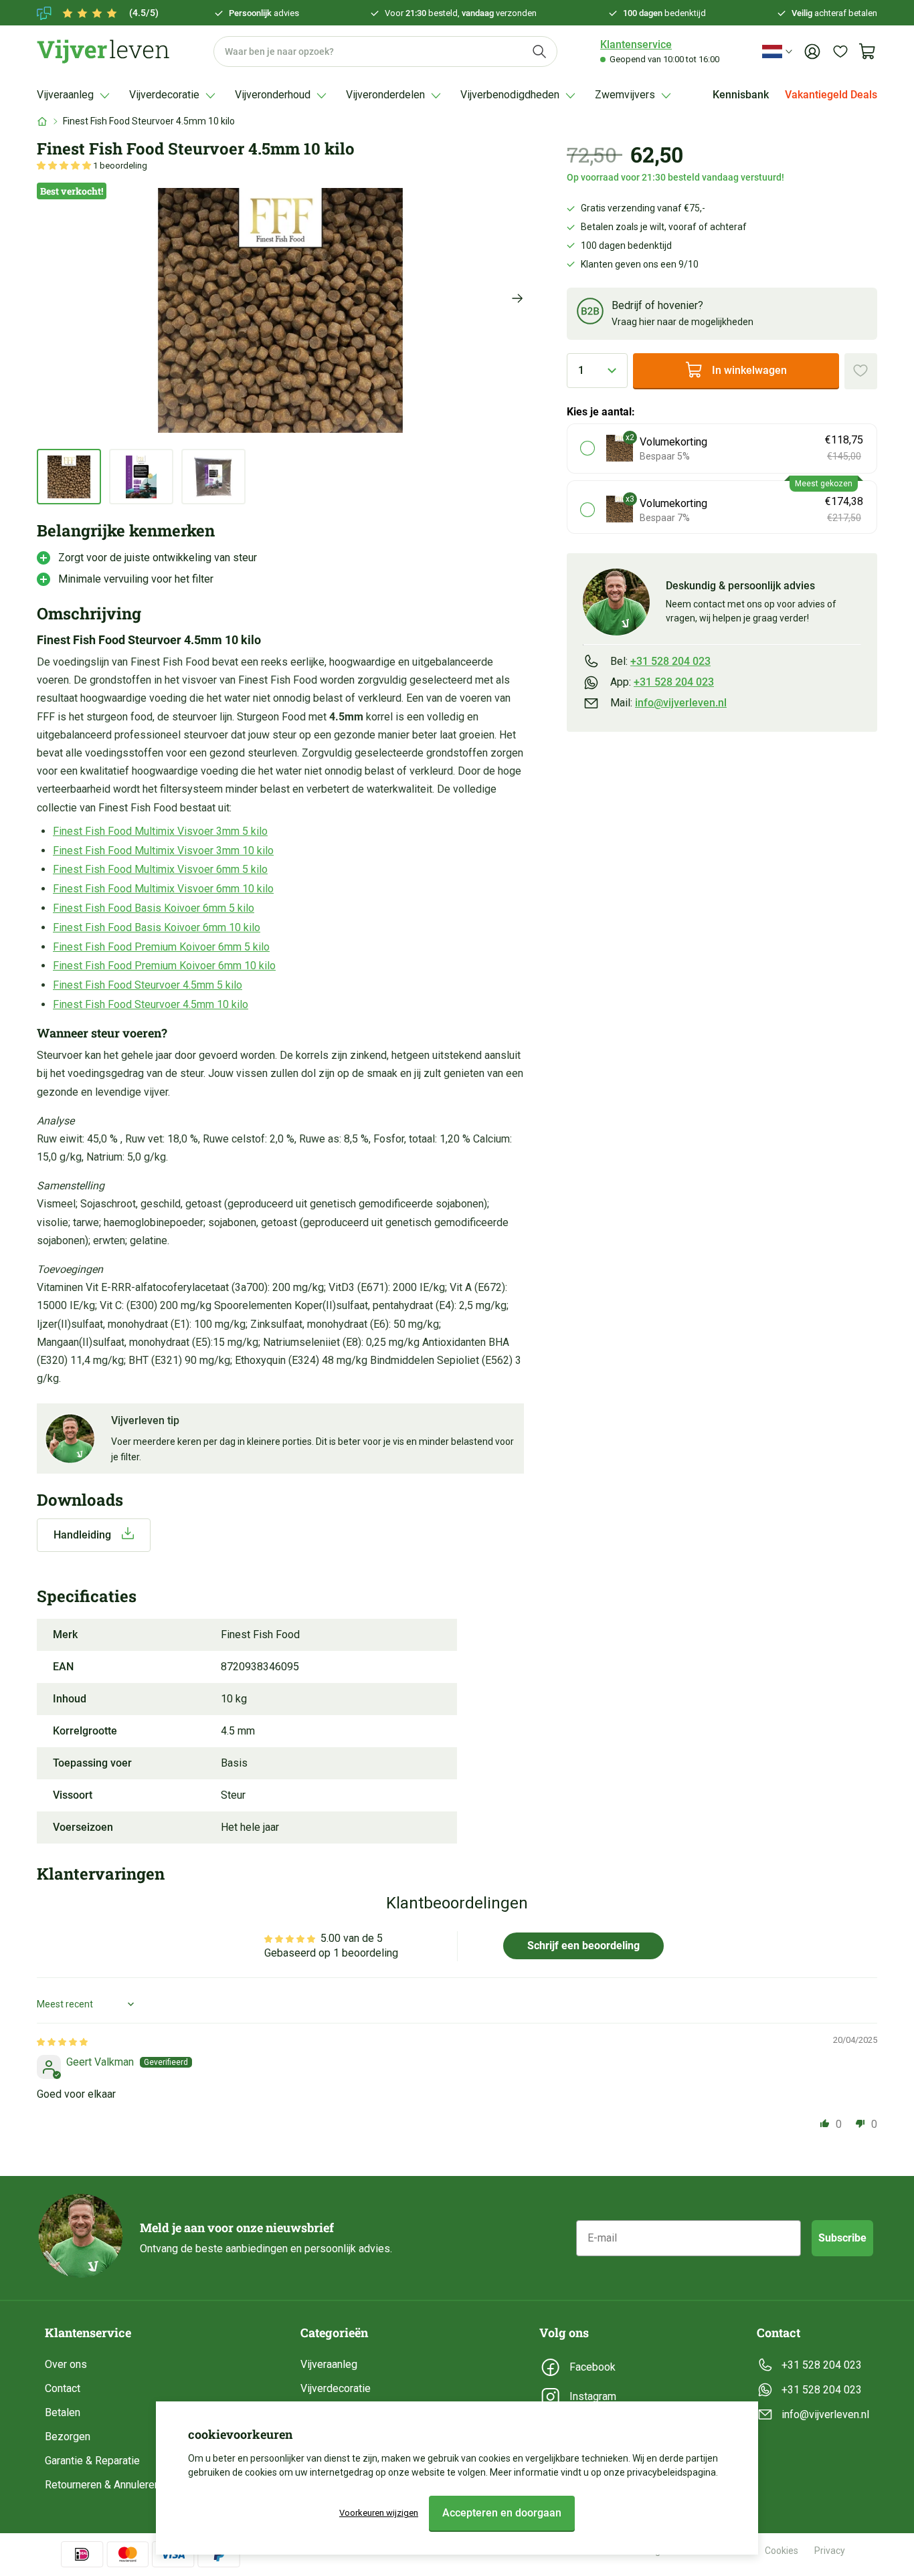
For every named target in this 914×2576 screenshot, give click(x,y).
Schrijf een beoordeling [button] (583, 1946)
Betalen (63, 2412)
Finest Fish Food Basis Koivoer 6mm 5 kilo (154, 908)
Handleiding (82, 1535)
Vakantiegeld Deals (831, 95)
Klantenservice (636, 44)
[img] (62, 2041)
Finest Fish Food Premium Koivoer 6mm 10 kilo (164, 966)
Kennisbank (741, 95)
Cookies (782, 2551)
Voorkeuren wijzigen (379, 2513)
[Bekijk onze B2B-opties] (590, 313)
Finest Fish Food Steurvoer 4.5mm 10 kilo (151, 1004)
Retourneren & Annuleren (102, 2485)
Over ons (66, 2364)
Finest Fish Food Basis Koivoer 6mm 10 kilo (157, 927)
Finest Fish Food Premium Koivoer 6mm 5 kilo (161, 947)
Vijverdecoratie (336, 2388)
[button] (65, 166)
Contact (63, 2388)
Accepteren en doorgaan (502, 2513)
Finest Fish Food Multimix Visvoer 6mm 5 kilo (160, 869)
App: (662, 681)
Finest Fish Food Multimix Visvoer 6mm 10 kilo (163, 889)
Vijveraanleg (329, 2364)
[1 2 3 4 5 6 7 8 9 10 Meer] (597, 370)
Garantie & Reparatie (92, 2461)
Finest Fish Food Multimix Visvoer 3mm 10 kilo (163, 851)
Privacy (830, 2551)
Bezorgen (68, 2437)
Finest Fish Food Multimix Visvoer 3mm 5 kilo (160, 831)
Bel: (660, 661)
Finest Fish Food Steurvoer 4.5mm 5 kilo (148, 985)
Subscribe (842, 2238)
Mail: (668, 703)
